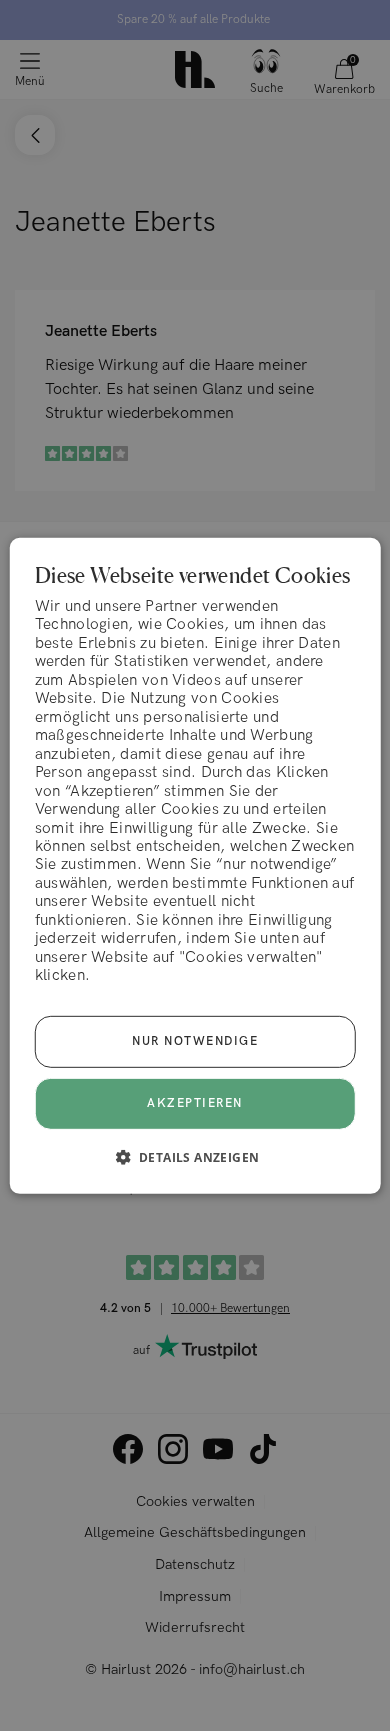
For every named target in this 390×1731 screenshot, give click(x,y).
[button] (195, 1157)
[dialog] (195, 865)
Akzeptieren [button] (195, 1102)
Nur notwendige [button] (195, 1041)
